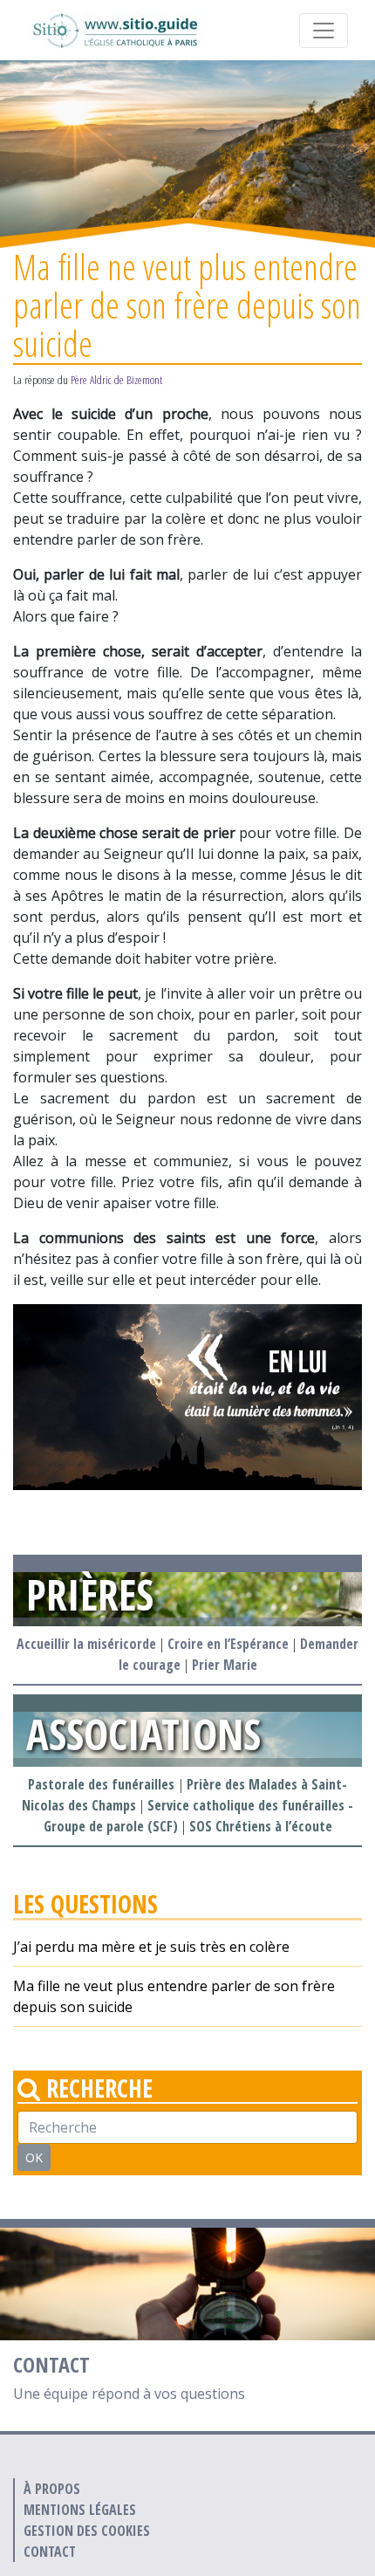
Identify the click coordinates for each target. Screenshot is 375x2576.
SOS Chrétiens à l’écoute (261, 1826)
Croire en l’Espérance (228, 1644)
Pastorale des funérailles (103, 1784)
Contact (50, 2552)
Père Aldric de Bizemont (116, 380)
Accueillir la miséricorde (86, 1644)
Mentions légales (80, 2510)
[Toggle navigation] (324, 31)
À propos (52, 2489)
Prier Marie (225, 1665)
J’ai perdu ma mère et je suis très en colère (151, 1947)
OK (34, 2157)
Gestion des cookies (87, 2531)
